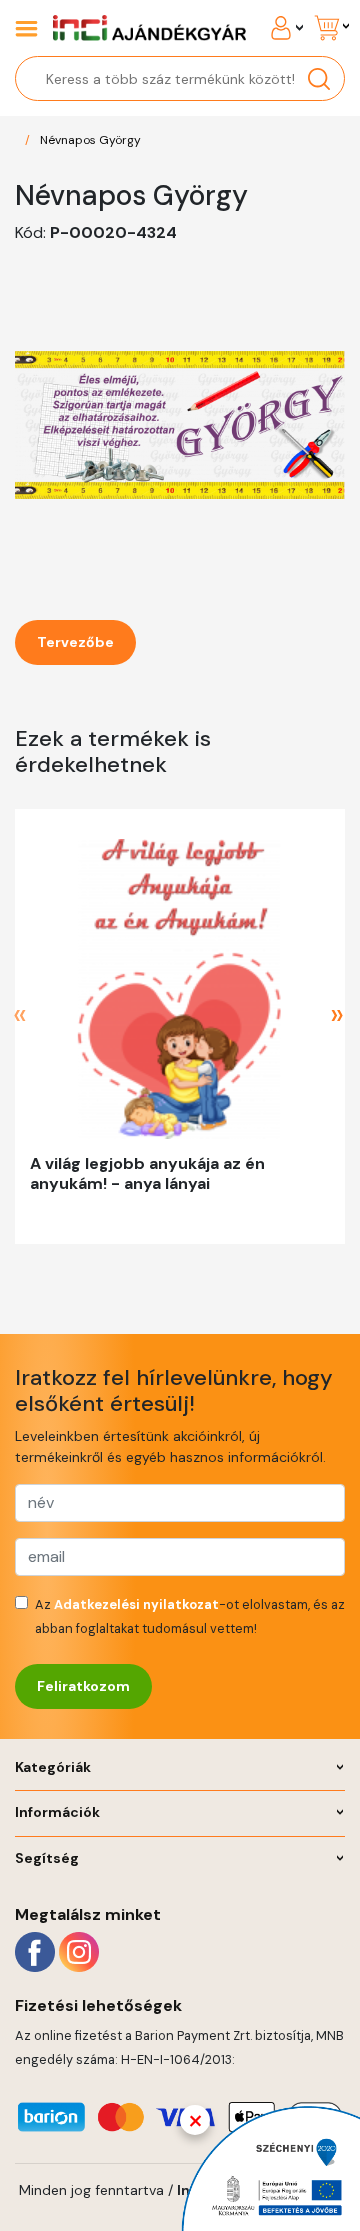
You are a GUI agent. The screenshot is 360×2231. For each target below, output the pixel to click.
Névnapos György (90, 140)
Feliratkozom (83, 1686)
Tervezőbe (75, 642)
